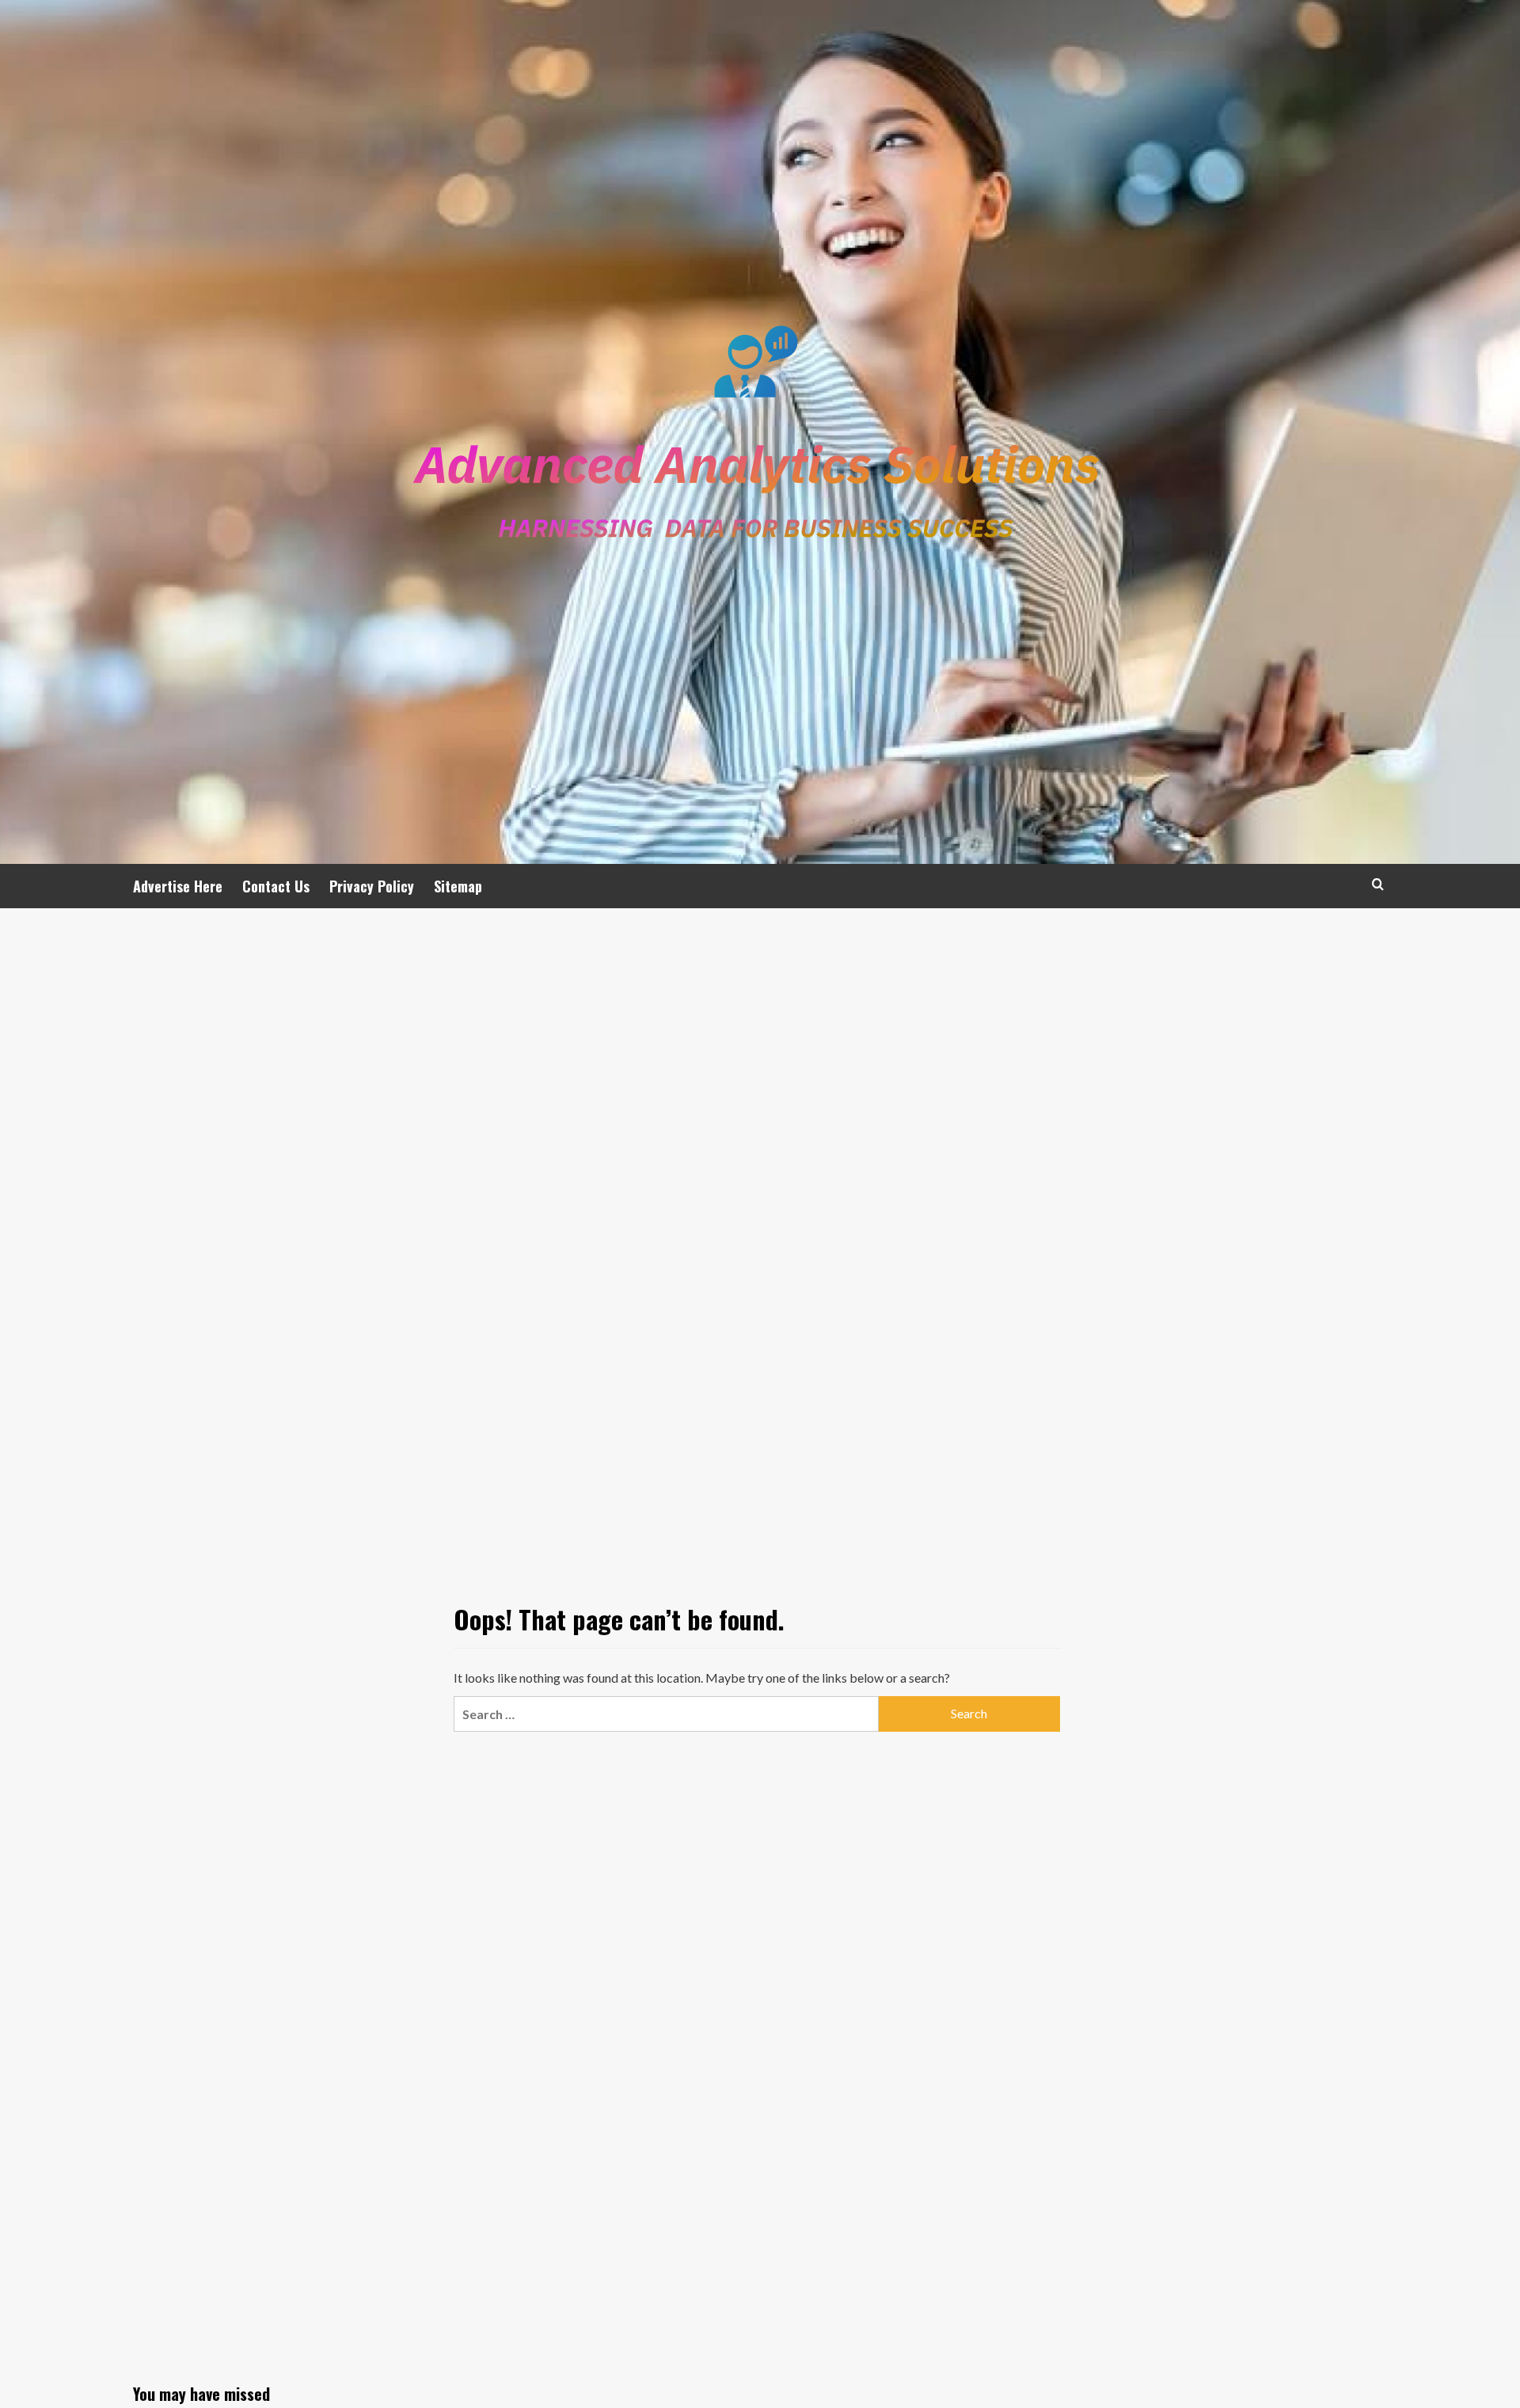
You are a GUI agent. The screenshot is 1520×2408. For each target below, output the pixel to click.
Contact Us (276, 886)
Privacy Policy (372, 886)
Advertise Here (178, 886)
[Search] (1378, 884)
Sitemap (458, 886)
